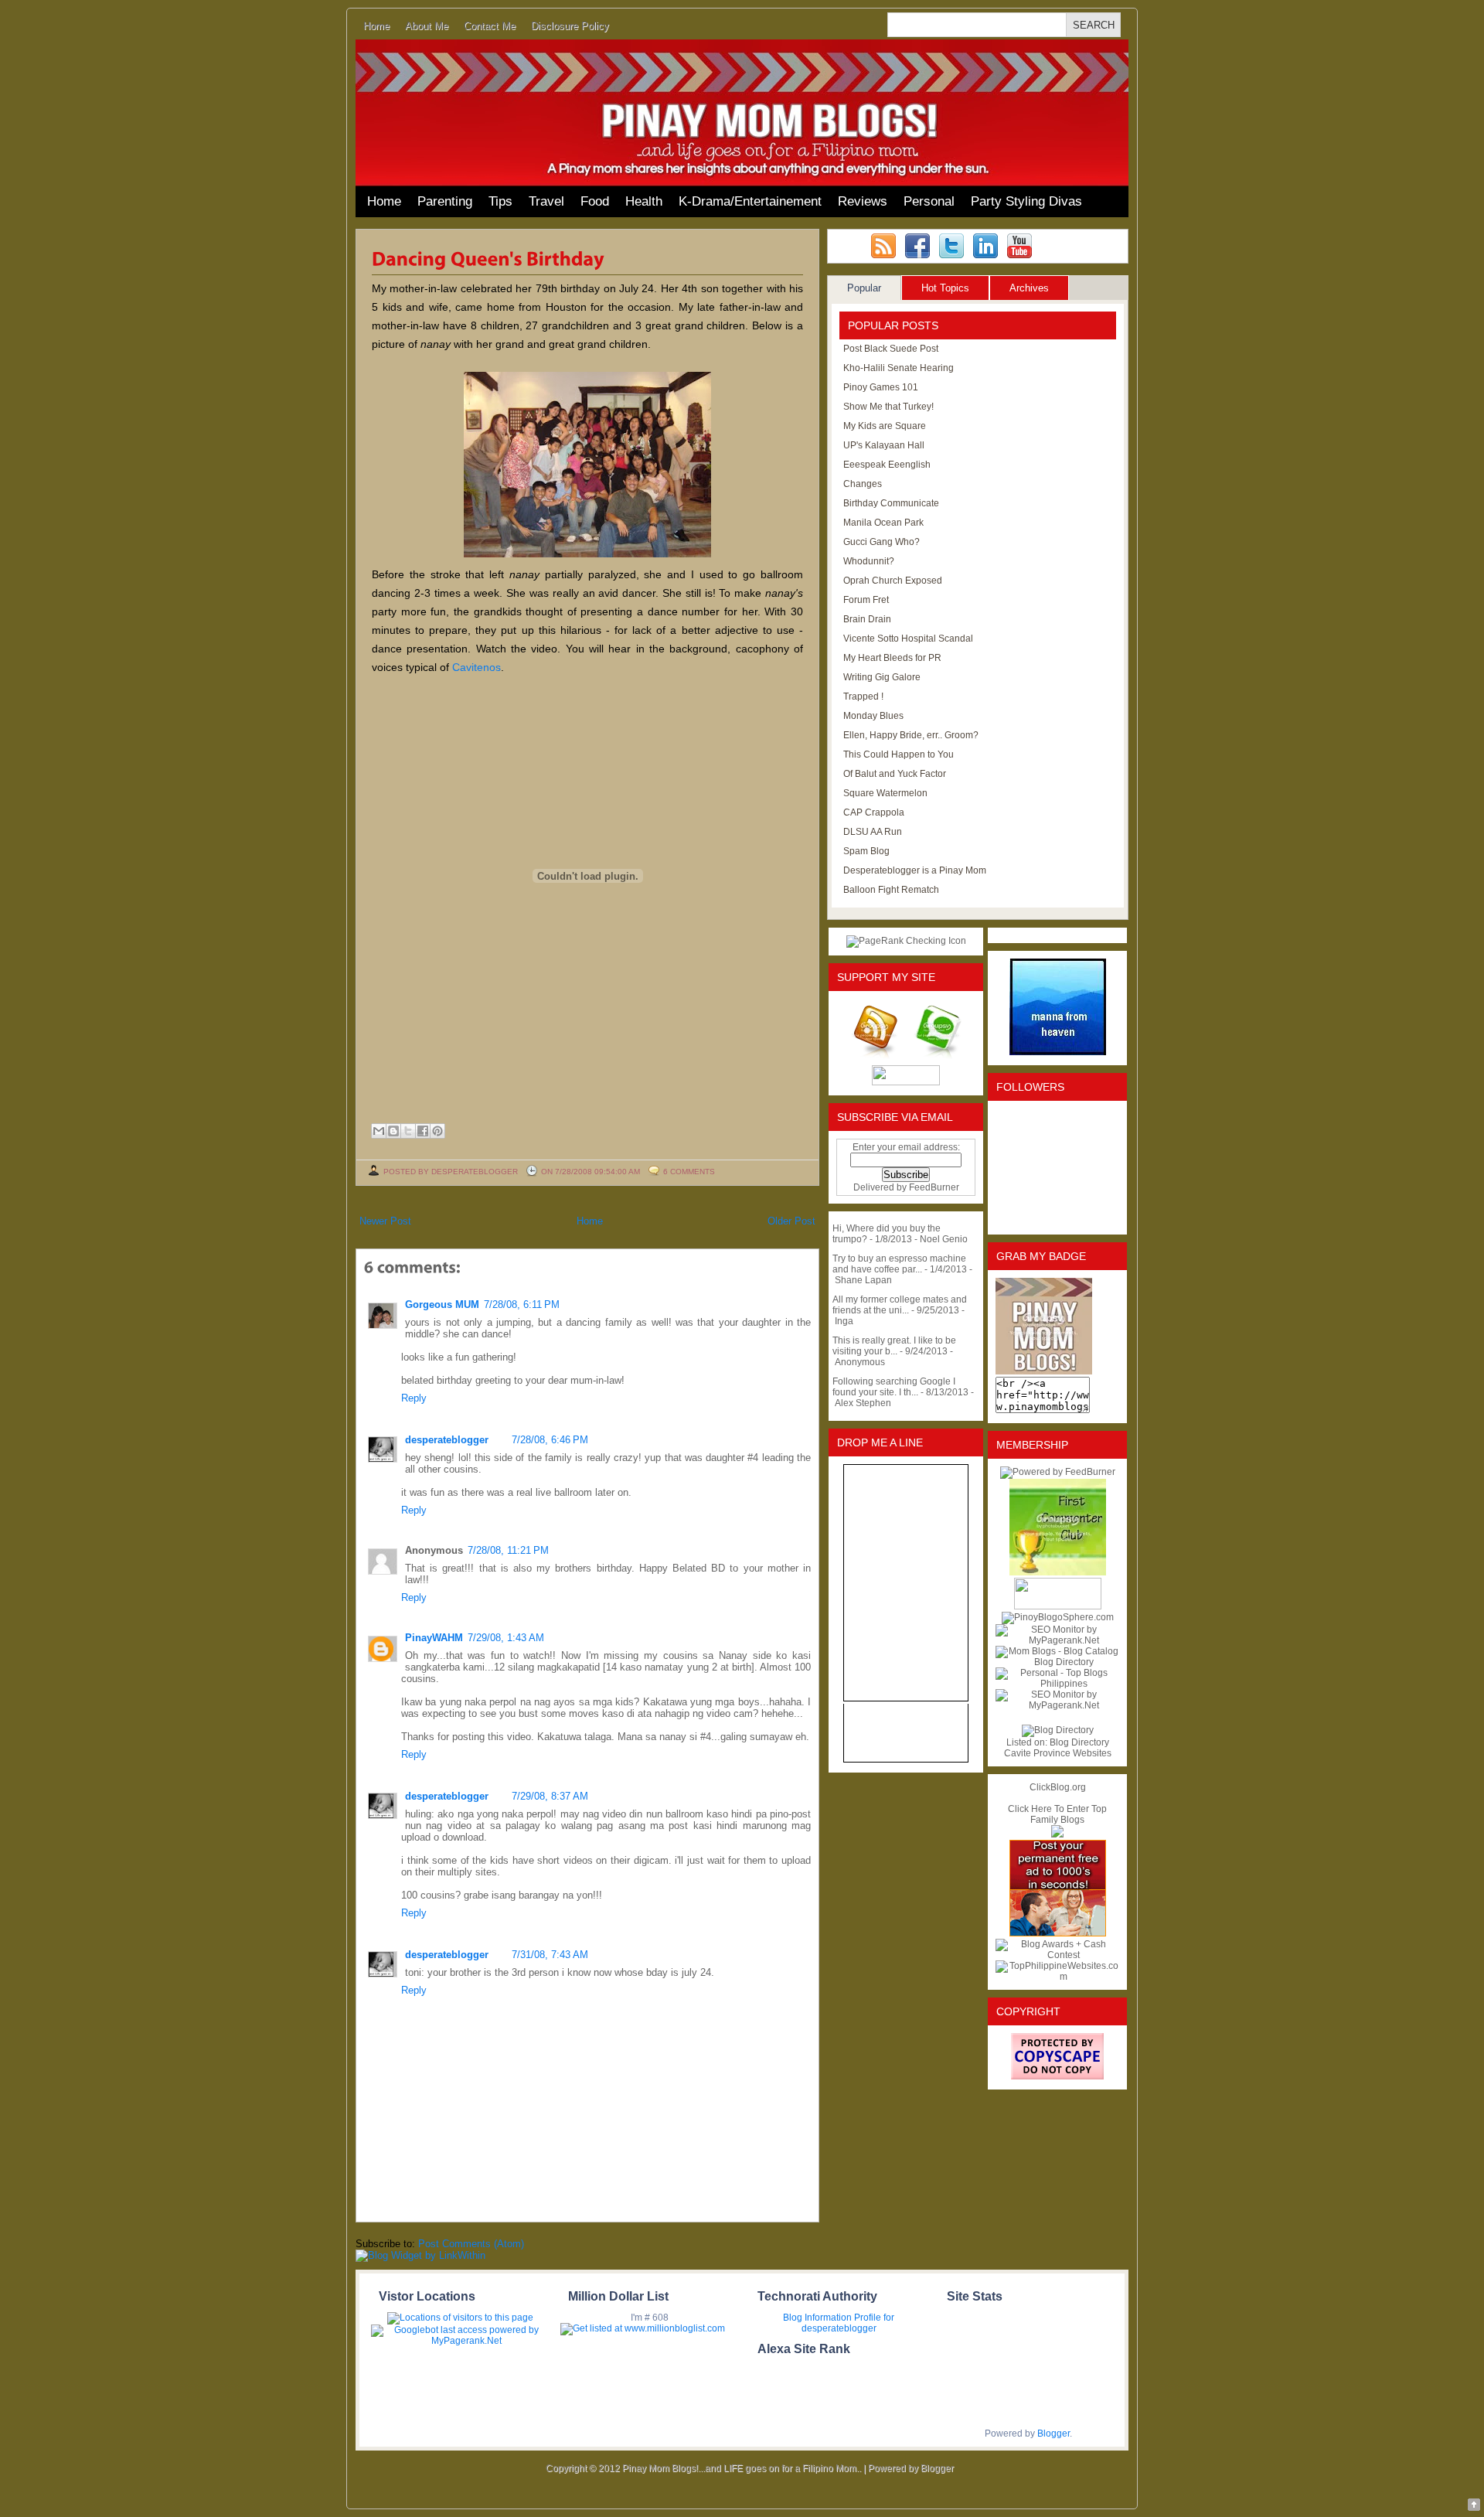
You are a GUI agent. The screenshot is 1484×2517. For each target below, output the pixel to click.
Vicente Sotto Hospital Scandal (908, 639)
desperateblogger (447, 1440)
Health (644, 201)
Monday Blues (873, 716)
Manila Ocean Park (883, 523)
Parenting (445, 201)
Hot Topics (945, 288)
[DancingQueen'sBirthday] (488, 257)
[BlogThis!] (393, 1131)
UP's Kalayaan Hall (884, 445)
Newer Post (385, 1221)
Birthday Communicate (891, 503)
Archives (1029, 288)
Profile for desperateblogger (848, 2323)
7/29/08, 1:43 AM (506, 1638)
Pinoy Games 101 (881, 387)
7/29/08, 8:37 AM (550, 1796)
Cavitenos (477, 667)
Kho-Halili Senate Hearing (899, 368)
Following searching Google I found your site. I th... (894, 1387)
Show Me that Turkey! (888, 407)
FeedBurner (934, 1187)
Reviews (863, 201)
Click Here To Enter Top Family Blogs (1057, 1814)
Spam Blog (866, 851)
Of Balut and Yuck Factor (895, 774)
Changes (863, 484)
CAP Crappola (874, 812)
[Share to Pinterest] (437, 1131)
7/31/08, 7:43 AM (550, 1955)
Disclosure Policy (570, 26)
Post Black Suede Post (891, 349)
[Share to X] (408, 1131)
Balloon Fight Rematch (891, 890)
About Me (427, 26)
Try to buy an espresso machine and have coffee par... (899, 1264)
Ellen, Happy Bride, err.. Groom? (911, 735)
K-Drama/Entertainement (750, 201)
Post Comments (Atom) (471, 2244)
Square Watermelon (885, 793)
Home (376, 26)
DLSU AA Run (873, 832)
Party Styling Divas (1026, 201)
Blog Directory (1079, 1742)
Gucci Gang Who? (882, 542)
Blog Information (817, 2318)
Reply (414, 1398)
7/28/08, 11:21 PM (508, 1550)
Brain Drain (867, 619)
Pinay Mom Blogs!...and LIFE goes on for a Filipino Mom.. (742, 2468)
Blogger (1053, 2434)
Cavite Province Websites (1058, 1753)
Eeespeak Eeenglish (887, 465)
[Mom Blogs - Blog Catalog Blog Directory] (1057, 1662)
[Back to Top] (1474, 2506)
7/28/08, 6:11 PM (522, 1304)
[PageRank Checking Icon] (906, 941)
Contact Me (490, 26)
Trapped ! (863, 697)
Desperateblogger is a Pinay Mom (915, 870)
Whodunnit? (869, 561)
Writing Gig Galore (882, 677)
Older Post (791, 1221)
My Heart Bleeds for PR (892, 658)
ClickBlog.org (1058, 1787)
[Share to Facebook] (423, 1131)
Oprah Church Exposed (893, 581)
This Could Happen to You (899, 754)
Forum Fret (866, 600)
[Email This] (379, 1131)
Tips (500, 201)
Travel (546, 201)
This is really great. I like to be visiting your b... (894, 1346)
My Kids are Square (885, 426)
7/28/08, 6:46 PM (550, 1440)
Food (595, 201)
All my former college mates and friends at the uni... (900, 1305)
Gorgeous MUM (442, 1304)
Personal (929, 201)
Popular (864, 288)
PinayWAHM (434, 1638)
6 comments (689, 1172)
